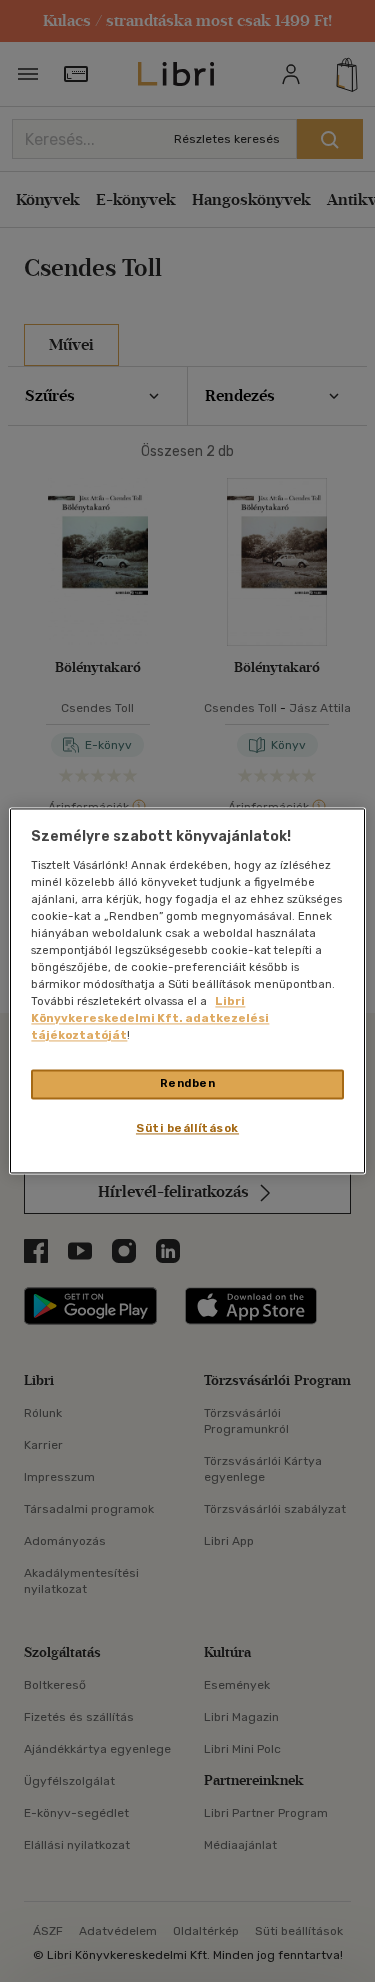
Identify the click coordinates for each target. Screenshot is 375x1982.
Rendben (188, 1084)
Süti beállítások (187, 1129)
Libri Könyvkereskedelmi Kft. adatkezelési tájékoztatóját (150, 1019)
